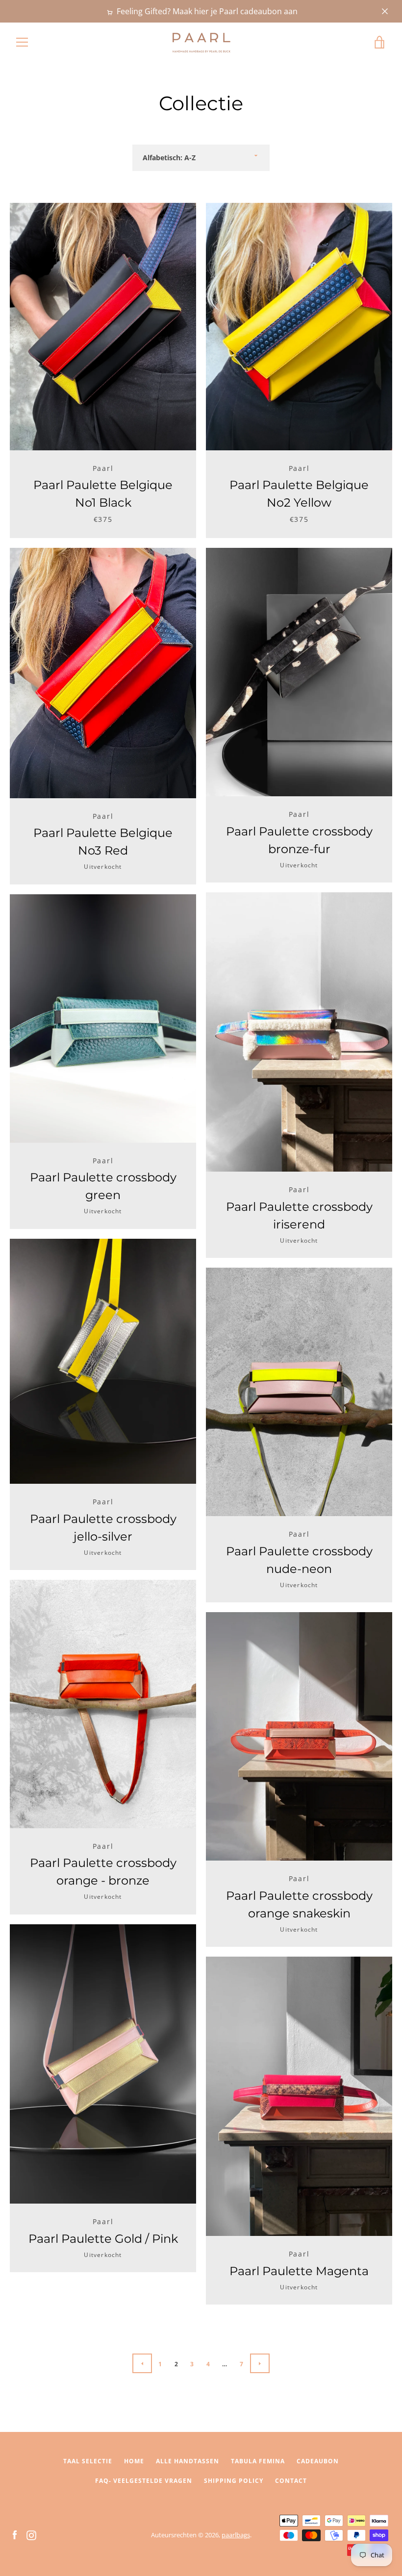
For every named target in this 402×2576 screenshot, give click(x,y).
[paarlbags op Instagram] (31, 2534)
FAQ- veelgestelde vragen (144, 2481)
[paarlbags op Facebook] (15, 2534)
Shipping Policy (234, 2481)
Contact (291, 2481)
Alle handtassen (188, 2461)
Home (134, 2461)
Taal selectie (88, 2461)
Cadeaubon (318, 2461)
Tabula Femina (258, 2461)
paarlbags (236, 2535)
